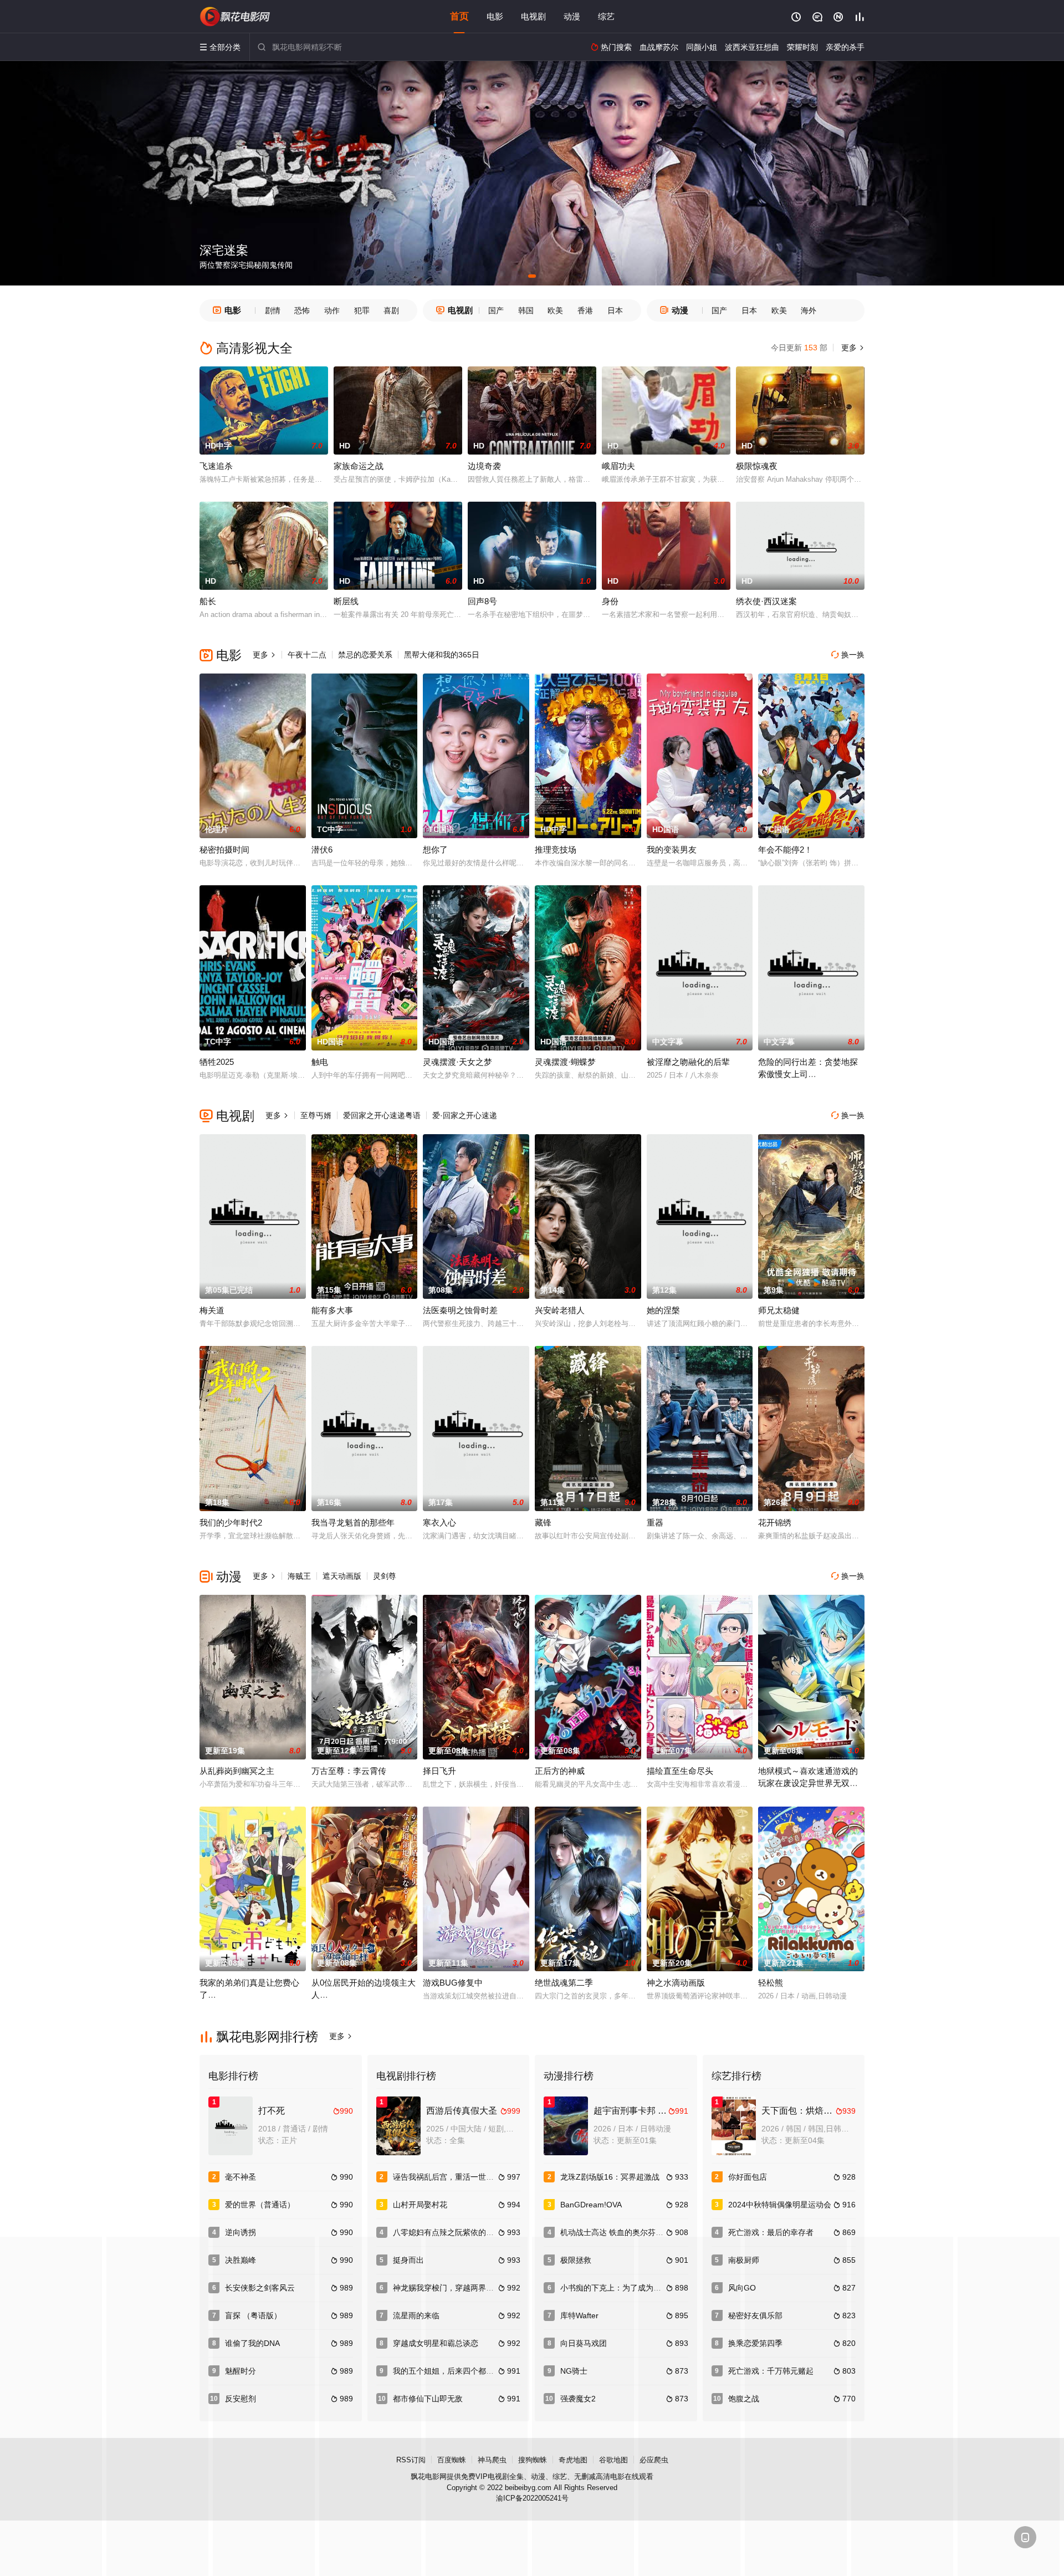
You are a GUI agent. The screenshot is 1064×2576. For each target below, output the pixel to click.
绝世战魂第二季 (564, 1983)
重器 (655, 1522)
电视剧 (533, 16)
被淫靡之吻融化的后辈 (688, 1062)
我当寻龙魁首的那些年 (353, 1522)
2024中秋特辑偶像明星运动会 (780, 2205)
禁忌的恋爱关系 (365, 655)
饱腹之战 (744, 2399)
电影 (495, 16)
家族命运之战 (359, 466)
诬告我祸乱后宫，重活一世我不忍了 (455, 2177)
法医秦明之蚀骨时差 (460, 1310)
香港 (585, 310)
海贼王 (299, 1576)
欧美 (555, 310)
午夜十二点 (307, 655)
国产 (496, 310)
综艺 (606, 16)
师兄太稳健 (779, 1310)
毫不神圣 (241, 2177)
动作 (332, 310)
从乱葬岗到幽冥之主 (237, 1771)
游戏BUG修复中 (453, 1983)
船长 (208, 601)
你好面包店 (748, 2177)
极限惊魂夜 (757, 466)
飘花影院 (236, 17)
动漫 (572, 16)
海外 (809, 310)
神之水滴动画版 (676, 1983)
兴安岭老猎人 (560, 1310)
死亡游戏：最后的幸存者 (771, 2232)
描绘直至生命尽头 (680, 1771)
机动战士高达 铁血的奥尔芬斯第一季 (623, 2232)
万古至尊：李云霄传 (349, 1771)
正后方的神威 (560, 1771)
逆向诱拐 (241, 2232)
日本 (615, 310)
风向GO (742, 2288)
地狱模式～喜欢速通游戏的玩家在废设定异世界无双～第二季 (808, 1783)
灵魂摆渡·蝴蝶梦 (565, 1062)
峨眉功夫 (618, 466)
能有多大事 (332, 1310)
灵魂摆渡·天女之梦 (457, 1062)
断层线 (346, 601)
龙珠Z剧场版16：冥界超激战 (610, 2177)
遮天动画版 (342, 1576)
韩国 (526, 310)
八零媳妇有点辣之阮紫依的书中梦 (451, 2232)
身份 (610, 601)
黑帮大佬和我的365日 (442, 655)
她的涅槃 (663, 1310)
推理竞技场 (556, 850)
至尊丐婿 (316, 1115)
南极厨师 (744, 2260)
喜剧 (391, 310)
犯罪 (362, 310)
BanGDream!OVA (591, 2205)
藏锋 (543, 1522)
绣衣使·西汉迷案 (766, 601)
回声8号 (482, 601)
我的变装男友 (672, 850)
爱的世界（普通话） (260, 2205)
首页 (459, 16)
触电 (320, 1062)
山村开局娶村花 (420, 2205)
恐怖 (302, 310)
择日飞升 (439, 1771)
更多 (852, 348)
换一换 (848, 655)
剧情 (273, 310)
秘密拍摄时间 (224, 850)
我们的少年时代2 (231, 1522)
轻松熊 (771, 1983)
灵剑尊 (385, 1576)
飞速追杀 (216, 466)
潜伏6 (322, 850)
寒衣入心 (439, 1522)
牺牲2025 (217, 1062)
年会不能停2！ (785, 850)
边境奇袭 (484, 466)
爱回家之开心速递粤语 (382, 1115)
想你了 (435, 850)
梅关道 (212, 1310)
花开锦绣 (775, 1522)
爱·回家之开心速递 (465, 1115)
